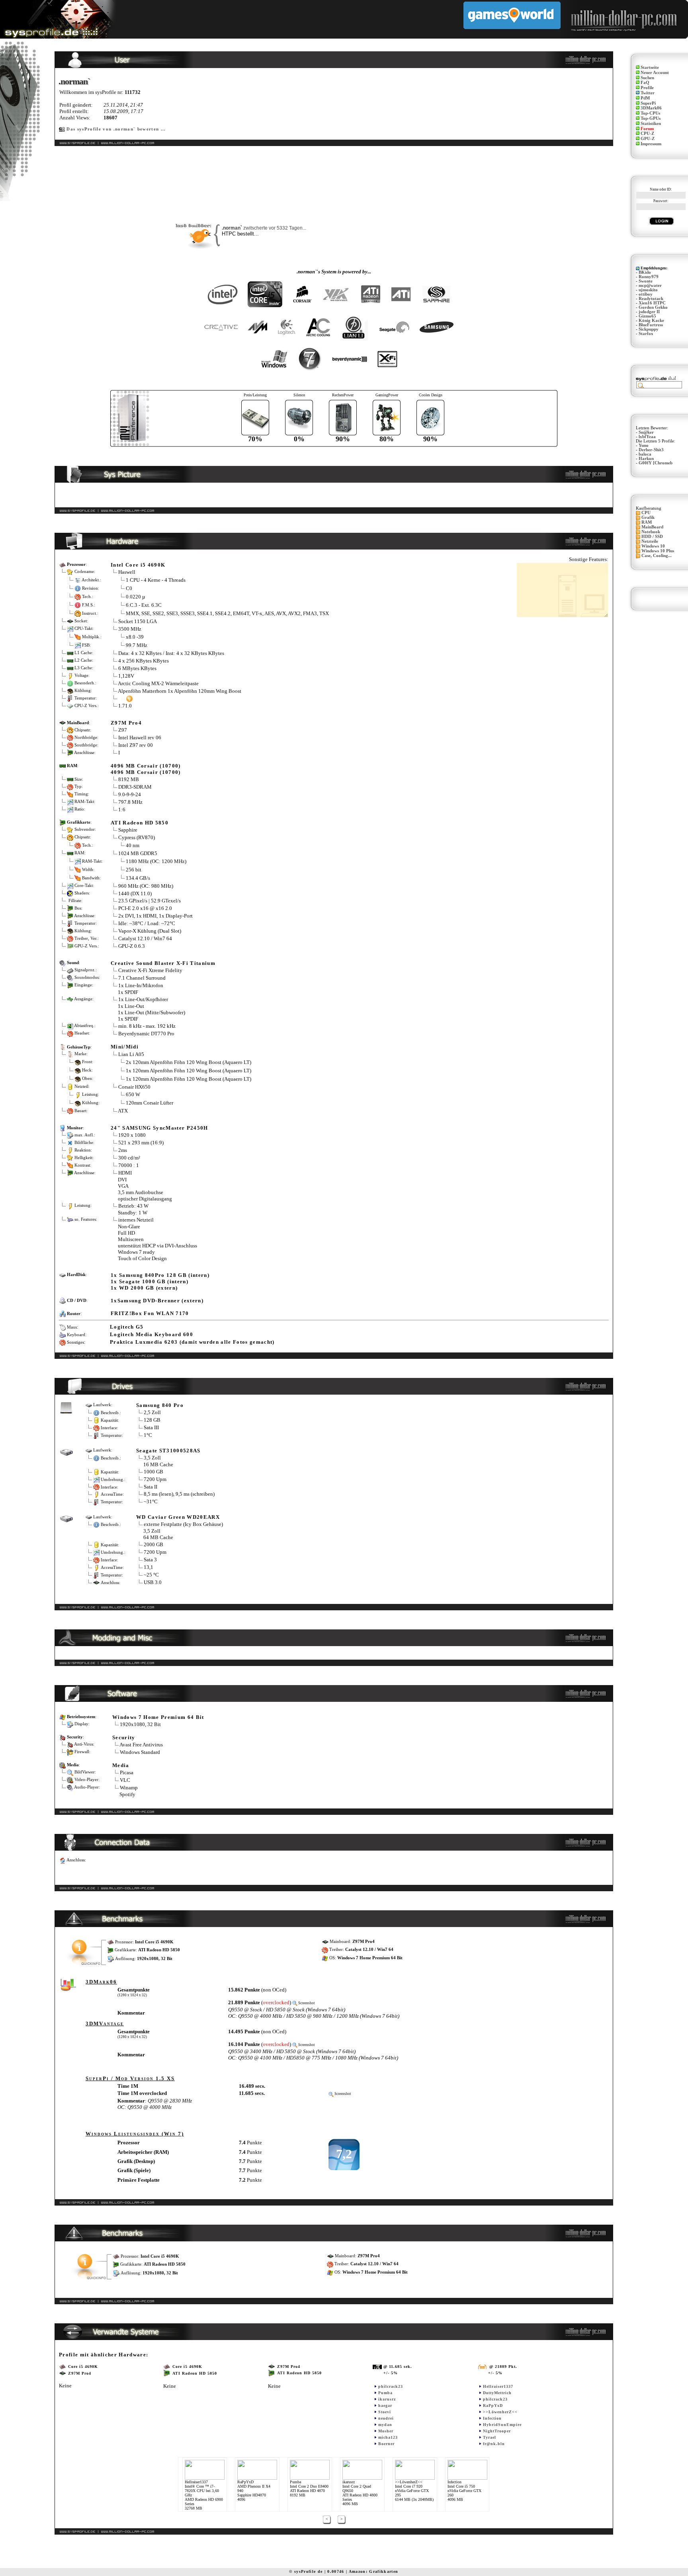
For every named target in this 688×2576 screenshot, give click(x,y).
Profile (647, 88)
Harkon (646, 459)
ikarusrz (387, 2399)
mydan (385, 2425)
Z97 (123, 730)
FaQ (645, 83)
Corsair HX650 (134, 1087)
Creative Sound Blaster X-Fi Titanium (163, 963)
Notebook (651, 532)
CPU (646, 513)
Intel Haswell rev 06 (140, 738)
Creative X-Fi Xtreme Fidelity (150, 970)
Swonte (646, 281)
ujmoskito (648, 290)
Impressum (651, 144)
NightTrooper (497, 2431)
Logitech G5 (127, 1327)
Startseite (650, 67)
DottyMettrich (497, 2393)
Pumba (385, 2393)
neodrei (386, 2418)
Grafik (648, 517)
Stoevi (385, 2412)
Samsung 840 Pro (160, 1405)
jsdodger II (649, 312)
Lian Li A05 (131, 1054)
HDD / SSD (652, 537)
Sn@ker (646, 432)
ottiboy (646, 294)
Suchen (647, 78)
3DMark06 (651, 108)
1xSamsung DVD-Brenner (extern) (157, 1301)
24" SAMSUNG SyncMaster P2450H (159, 1128)
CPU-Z (647, 133)
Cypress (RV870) (137, 837)
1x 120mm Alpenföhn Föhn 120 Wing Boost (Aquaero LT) (189, 1070)
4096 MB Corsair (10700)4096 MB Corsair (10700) (146, 769)
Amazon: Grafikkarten (374, 2571)
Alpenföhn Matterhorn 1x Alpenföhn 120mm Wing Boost (180, 691)
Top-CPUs (650, 113)
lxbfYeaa (647, 437)
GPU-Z (648, 139)
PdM (645, 98)
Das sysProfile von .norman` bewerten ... (116, 129)
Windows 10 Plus (658, 551)
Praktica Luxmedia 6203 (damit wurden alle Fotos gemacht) (192, 1342)
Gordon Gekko (653, 307)
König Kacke (651, 321)
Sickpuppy (649, 329)
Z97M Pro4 (126, 723)
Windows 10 (653, 546)
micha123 (388, 2437)
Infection (492, 2418)
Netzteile (650, 541)
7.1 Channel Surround (142, 978)
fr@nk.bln (494, 2444)
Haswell (127, 572)
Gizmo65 (647, 316)
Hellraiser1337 (498, 2386)
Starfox (646, 334)
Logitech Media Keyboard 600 (151, 1334)
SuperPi (648, 103)
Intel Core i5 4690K (138, 565)
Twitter (648, 93)
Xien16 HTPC (652, 303)
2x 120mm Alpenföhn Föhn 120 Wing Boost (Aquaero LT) (189, 1062)
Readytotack (651, 299)
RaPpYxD (493, 2406)
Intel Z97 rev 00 (136, 745)
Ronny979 (649, 277)
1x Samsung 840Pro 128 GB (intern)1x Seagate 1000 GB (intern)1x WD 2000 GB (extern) (160, 1281)
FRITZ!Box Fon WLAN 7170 (150, 1313)
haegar (385, 2406)
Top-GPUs (651, 118)
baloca (645, 454)
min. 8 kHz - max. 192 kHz (147, 1026)
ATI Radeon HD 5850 (140, 823)
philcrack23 (391, 2386)
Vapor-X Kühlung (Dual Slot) (150, 931)
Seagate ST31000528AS (168, 1451)
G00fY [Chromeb (656, 463)
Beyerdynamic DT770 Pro (146, 1034)
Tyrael (490, 2437)
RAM (647, 522)
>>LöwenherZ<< (500, 2412)
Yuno (644, 445)
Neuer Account (655, 73)
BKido (645, 272)
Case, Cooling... (657, 556)
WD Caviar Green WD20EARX (178, 1517)
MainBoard (652, 527)
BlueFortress (651, 325)
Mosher (386, 2431)
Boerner (386, 2444)
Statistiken (651, 124)
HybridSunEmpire (502, 2425)
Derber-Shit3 (651, 450)
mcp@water (650, 285)
